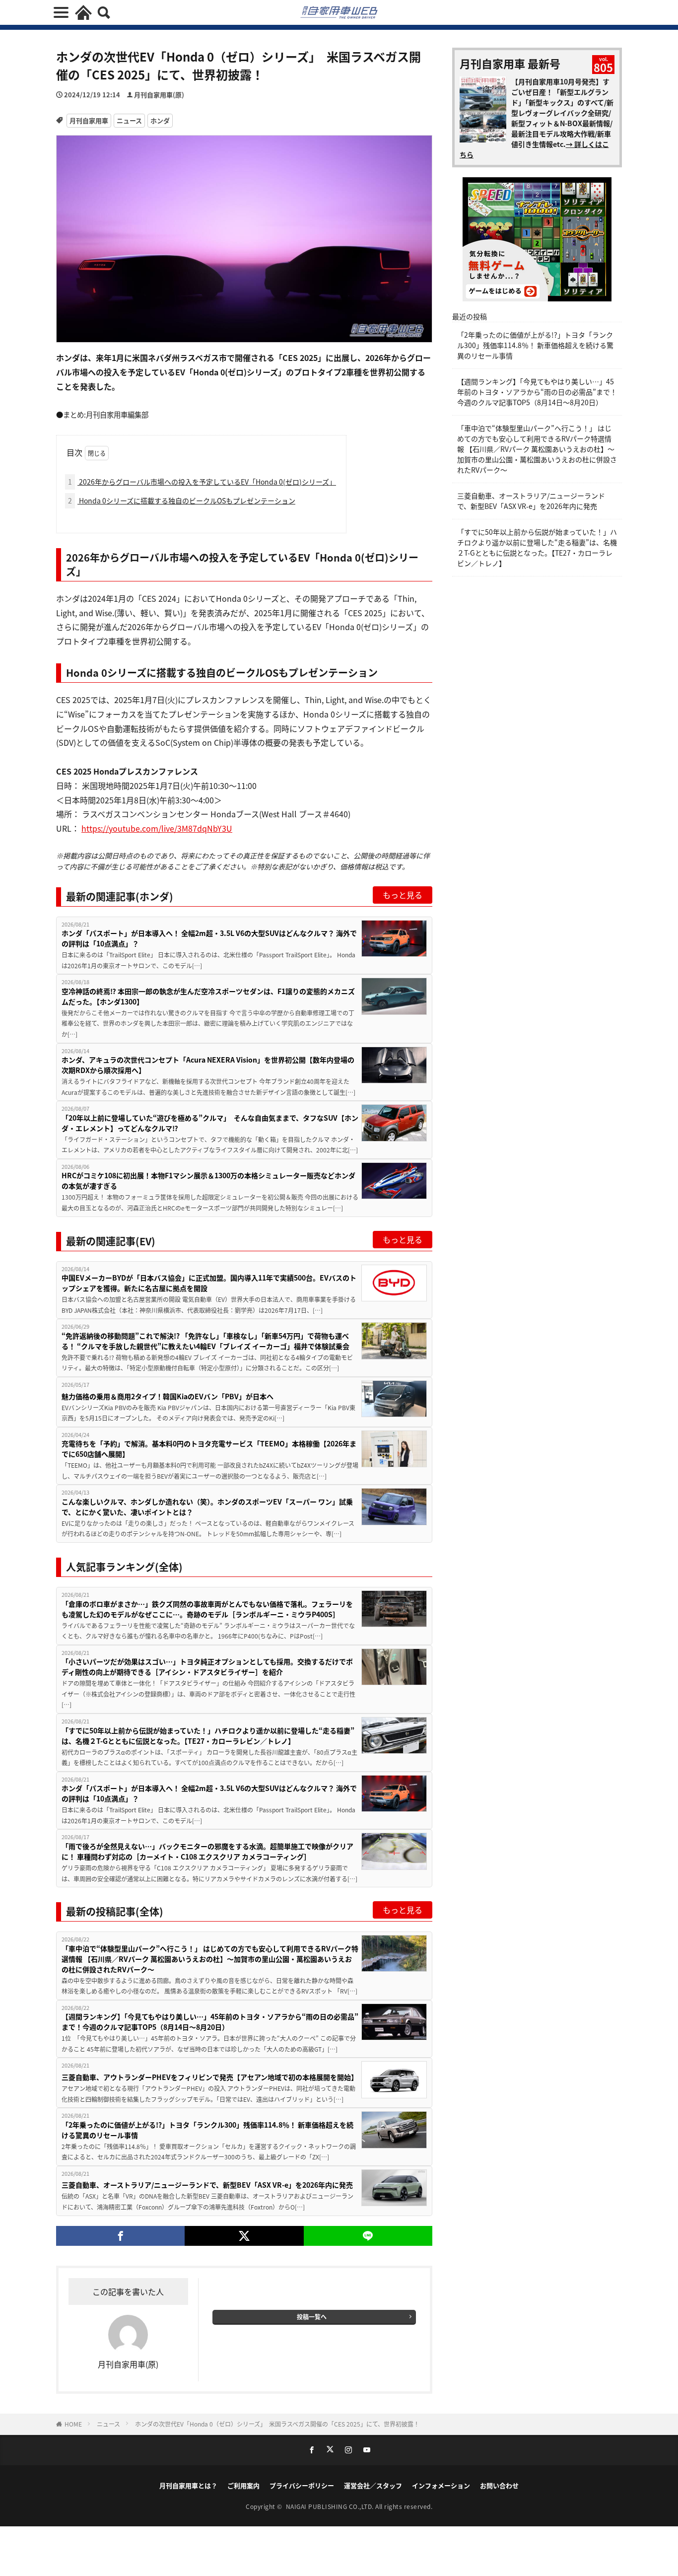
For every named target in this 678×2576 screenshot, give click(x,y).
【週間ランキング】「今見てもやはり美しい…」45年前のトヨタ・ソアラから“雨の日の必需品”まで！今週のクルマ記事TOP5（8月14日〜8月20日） (210, 2022)
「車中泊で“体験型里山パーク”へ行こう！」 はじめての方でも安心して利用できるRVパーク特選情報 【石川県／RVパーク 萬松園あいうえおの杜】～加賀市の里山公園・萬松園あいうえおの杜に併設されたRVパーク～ (210, 1959)
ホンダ (160, 120)
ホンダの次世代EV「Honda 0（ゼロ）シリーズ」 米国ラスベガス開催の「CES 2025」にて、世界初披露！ (280, 2424)
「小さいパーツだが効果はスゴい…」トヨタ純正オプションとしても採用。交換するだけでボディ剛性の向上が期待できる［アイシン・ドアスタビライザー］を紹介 (207, 1667)
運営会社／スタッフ (373, 2485)
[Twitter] (244, 2236)
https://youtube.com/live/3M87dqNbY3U (157, 828)
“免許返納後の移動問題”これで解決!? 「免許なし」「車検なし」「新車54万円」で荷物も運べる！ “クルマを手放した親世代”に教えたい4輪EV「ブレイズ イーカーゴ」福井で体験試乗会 (205, 1341)
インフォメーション (441, 2485)
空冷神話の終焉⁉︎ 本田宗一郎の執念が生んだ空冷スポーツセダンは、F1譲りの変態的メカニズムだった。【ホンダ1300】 (208, 996)
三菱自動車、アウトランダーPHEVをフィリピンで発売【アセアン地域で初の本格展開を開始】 (210, 2077)
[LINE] (368, 2236)
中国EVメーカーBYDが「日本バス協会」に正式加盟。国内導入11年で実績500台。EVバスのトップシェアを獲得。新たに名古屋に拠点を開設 (209, 1283)
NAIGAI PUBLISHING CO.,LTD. (331, 2506)
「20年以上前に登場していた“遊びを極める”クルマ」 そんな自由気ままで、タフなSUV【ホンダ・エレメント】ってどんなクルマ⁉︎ (210, 1123)
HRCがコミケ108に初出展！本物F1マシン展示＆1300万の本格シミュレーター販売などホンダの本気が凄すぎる (208, 1181)
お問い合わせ (499, 2485)
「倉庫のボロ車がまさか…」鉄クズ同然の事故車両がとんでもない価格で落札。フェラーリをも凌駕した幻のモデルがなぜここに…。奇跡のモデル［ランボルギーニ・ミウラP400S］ (207, 1609)
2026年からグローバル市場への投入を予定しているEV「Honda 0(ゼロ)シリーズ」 (202, 482)
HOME (73, 2424)
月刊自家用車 (89, 120)
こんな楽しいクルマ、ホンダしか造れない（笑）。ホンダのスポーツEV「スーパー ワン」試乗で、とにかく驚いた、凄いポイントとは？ (207, 1507)
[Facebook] (120, 2236)
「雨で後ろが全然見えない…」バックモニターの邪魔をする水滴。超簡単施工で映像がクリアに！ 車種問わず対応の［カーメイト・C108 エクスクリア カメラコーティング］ (207, 1851)
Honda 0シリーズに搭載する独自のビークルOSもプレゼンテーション (182, 501)
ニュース (129, 120)
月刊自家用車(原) (159, 95)
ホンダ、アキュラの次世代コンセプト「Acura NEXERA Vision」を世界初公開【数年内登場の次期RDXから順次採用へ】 (208, 1065)
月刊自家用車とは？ (188, 2485)
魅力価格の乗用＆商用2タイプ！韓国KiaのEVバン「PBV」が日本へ (168, 1396)
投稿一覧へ (312, 2317)
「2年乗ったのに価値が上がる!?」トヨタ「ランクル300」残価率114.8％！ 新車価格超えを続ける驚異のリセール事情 (207, 2130)
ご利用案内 (243, 2485)
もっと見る (403, 895)
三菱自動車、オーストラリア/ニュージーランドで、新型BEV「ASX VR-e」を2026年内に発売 (207, 2185)
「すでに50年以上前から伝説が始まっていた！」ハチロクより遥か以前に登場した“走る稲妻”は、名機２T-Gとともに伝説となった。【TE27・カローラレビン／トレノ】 (208, 1736)
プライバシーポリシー (302, 2485)
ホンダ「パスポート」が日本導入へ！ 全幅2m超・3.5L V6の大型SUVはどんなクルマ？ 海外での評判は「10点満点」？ (209, 938)
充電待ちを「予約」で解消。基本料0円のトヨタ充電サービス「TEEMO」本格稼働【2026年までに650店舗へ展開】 (209, 1449)
